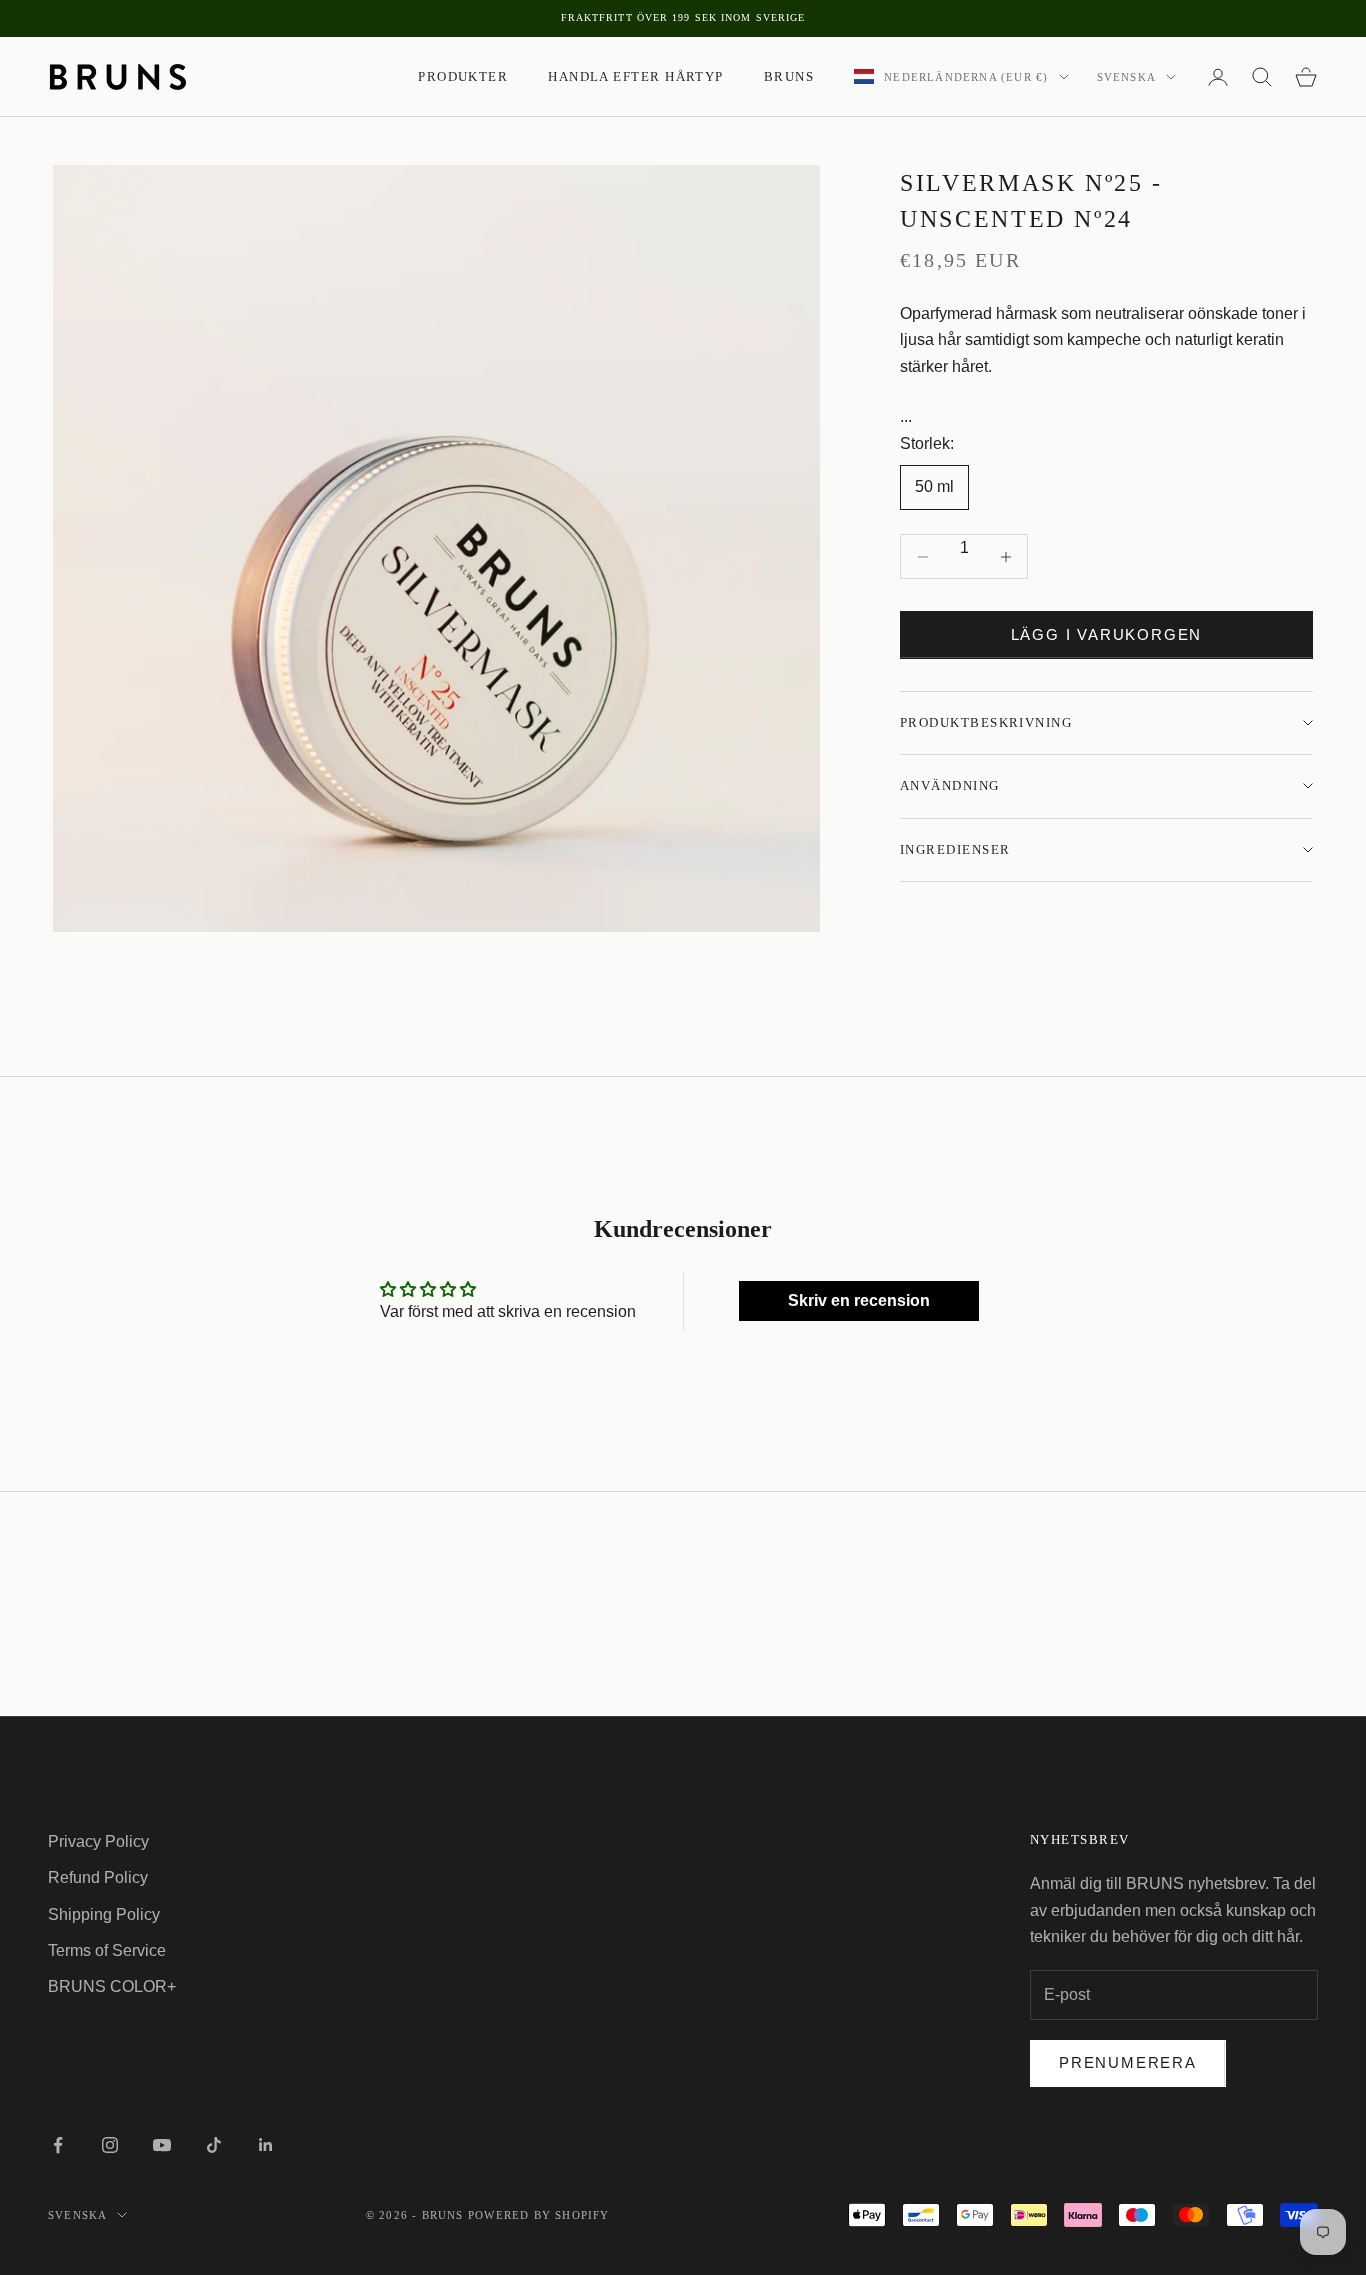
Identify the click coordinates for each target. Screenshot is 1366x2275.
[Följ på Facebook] (58, 2145)
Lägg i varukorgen (1107, 634)
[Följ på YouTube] (162, 2145)
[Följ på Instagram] (110, 2145)
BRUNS (789, 76)
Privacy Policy (98, 1841)
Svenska (1126, 77)
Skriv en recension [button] (859, 1300)
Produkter (463, 76)
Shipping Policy (104, 1914)
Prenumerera (1128, 2062)
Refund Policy (98, 1877)
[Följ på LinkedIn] (266, 2145)
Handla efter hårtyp (636, 76)
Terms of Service (107, 1950)
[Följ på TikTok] (214, 2145)
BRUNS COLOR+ (112, 1986)
